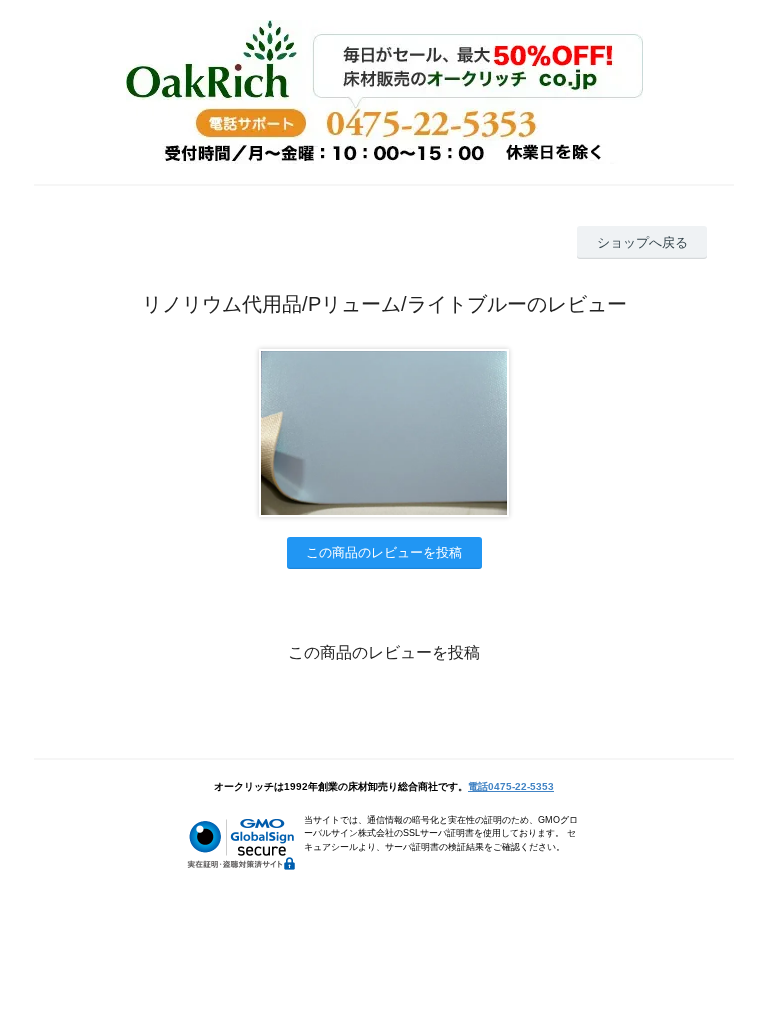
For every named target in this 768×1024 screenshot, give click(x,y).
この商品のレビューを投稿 (384, 552)
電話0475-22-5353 (511, 786)
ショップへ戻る (642, 242)
